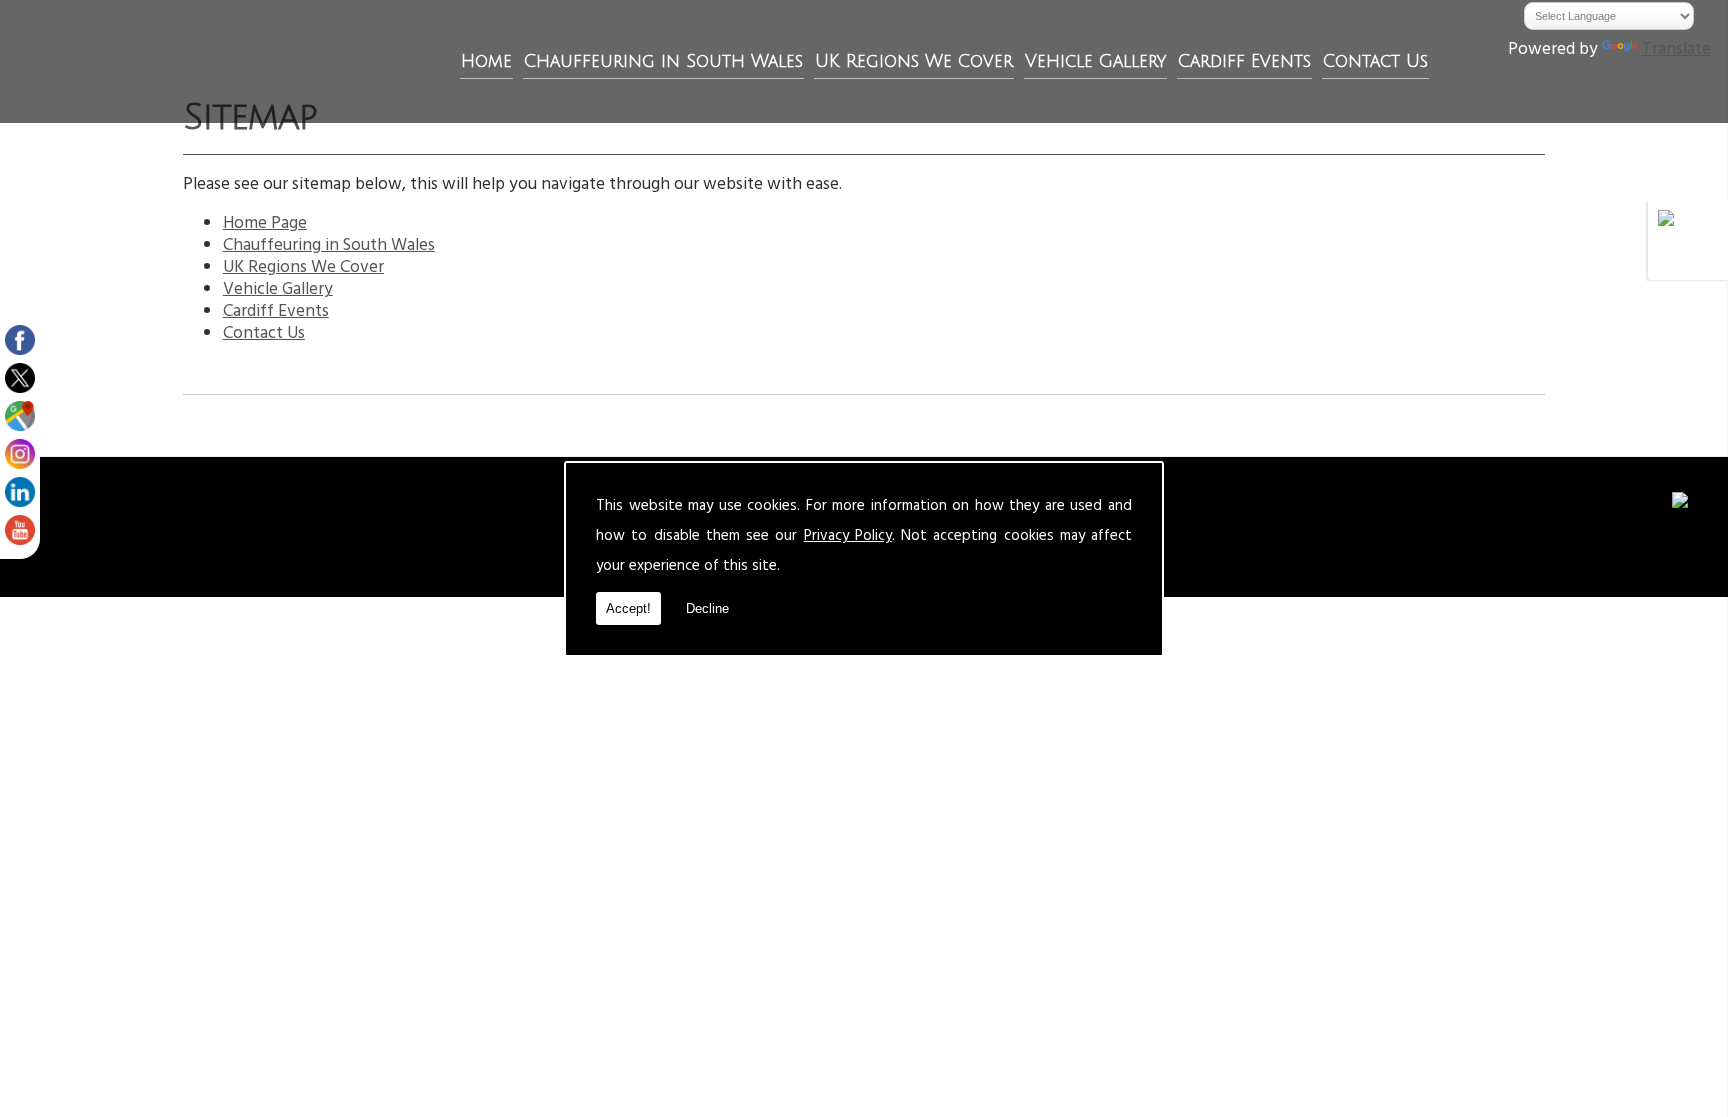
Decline (707, 608)
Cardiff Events (1244, 61)
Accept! (628, 608)
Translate (1676, 51)
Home (486, 61)
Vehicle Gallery (1095, 61)
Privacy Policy (848, 537)
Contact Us (1375, 61)
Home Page (265, 225)
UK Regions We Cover (914, 61)
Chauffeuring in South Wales (663, 61)
